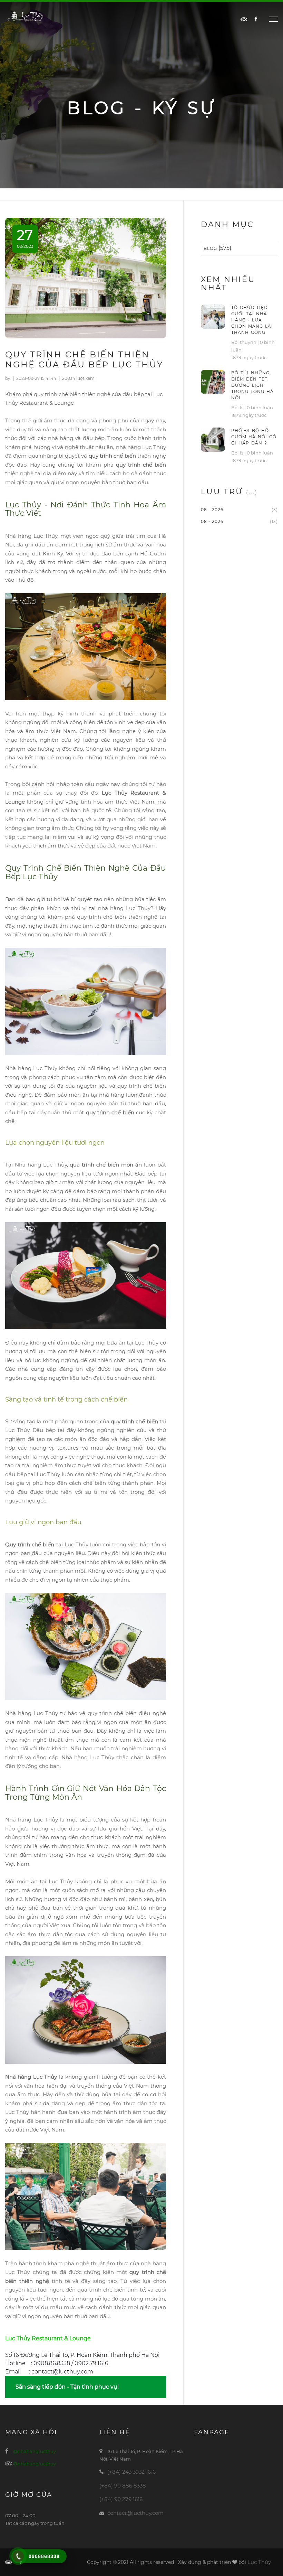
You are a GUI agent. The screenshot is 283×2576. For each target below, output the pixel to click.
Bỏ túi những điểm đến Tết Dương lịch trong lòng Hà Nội (252, 385)
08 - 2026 (212, 510)
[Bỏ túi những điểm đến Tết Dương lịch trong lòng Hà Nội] (213, 381)
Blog (210, 248)
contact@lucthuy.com (135, 2513)
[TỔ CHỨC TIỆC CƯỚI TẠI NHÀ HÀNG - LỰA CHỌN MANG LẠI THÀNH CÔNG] (213, 316)
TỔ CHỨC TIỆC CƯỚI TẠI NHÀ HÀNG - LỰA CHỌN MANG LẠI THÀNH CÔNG (252, 320)
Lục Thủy (259, 2562)
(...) (252, 492)
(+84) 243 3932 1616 (131, 2472)
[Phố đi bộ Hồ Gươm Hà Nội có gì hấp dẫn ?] (213, 439)
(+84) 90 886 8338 (123, 2486)
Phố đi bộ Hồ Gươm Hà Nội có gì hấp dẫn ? (254, 437)
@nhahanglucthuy (35, 2451)
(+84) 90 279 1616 (121, 2499)
